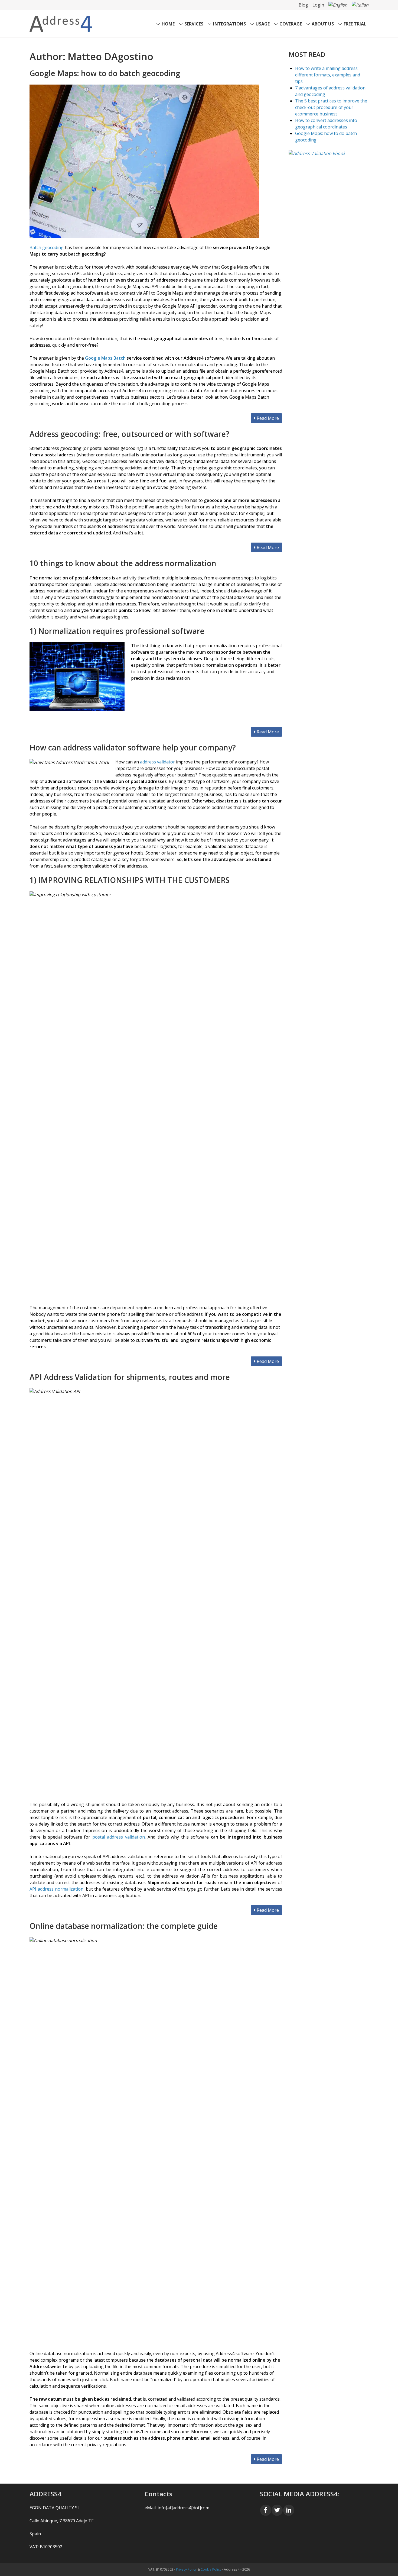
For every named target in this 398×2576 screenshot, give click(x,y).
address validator (157, 762)
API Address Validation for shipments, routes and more (130, 1377)
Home (168, 24)
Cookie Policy (211, 2569)
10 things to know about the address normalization (123, 563)
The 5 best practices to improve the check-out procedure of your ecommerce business (331, 107)
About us (323, 24)
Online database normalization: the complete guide (124, 1926)
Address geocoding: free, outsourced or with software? (129, 434)
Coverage (291, 24)
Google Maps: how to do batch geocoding (105, 73)
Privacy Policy (186, 2569)
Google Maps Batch (105, 358)
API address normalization (56, 1889)
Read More (267, 418)
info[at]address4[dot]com (183, 2508)
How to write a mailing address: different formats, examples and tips (328, 75)
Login (318, 5)
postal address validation (119, 1837)
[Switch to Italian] (360, 5)
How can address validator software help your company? (133, 747)
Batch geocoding (47, 247)
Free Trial (355, 24)
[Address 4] (61, 23)
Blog (303, 5)
